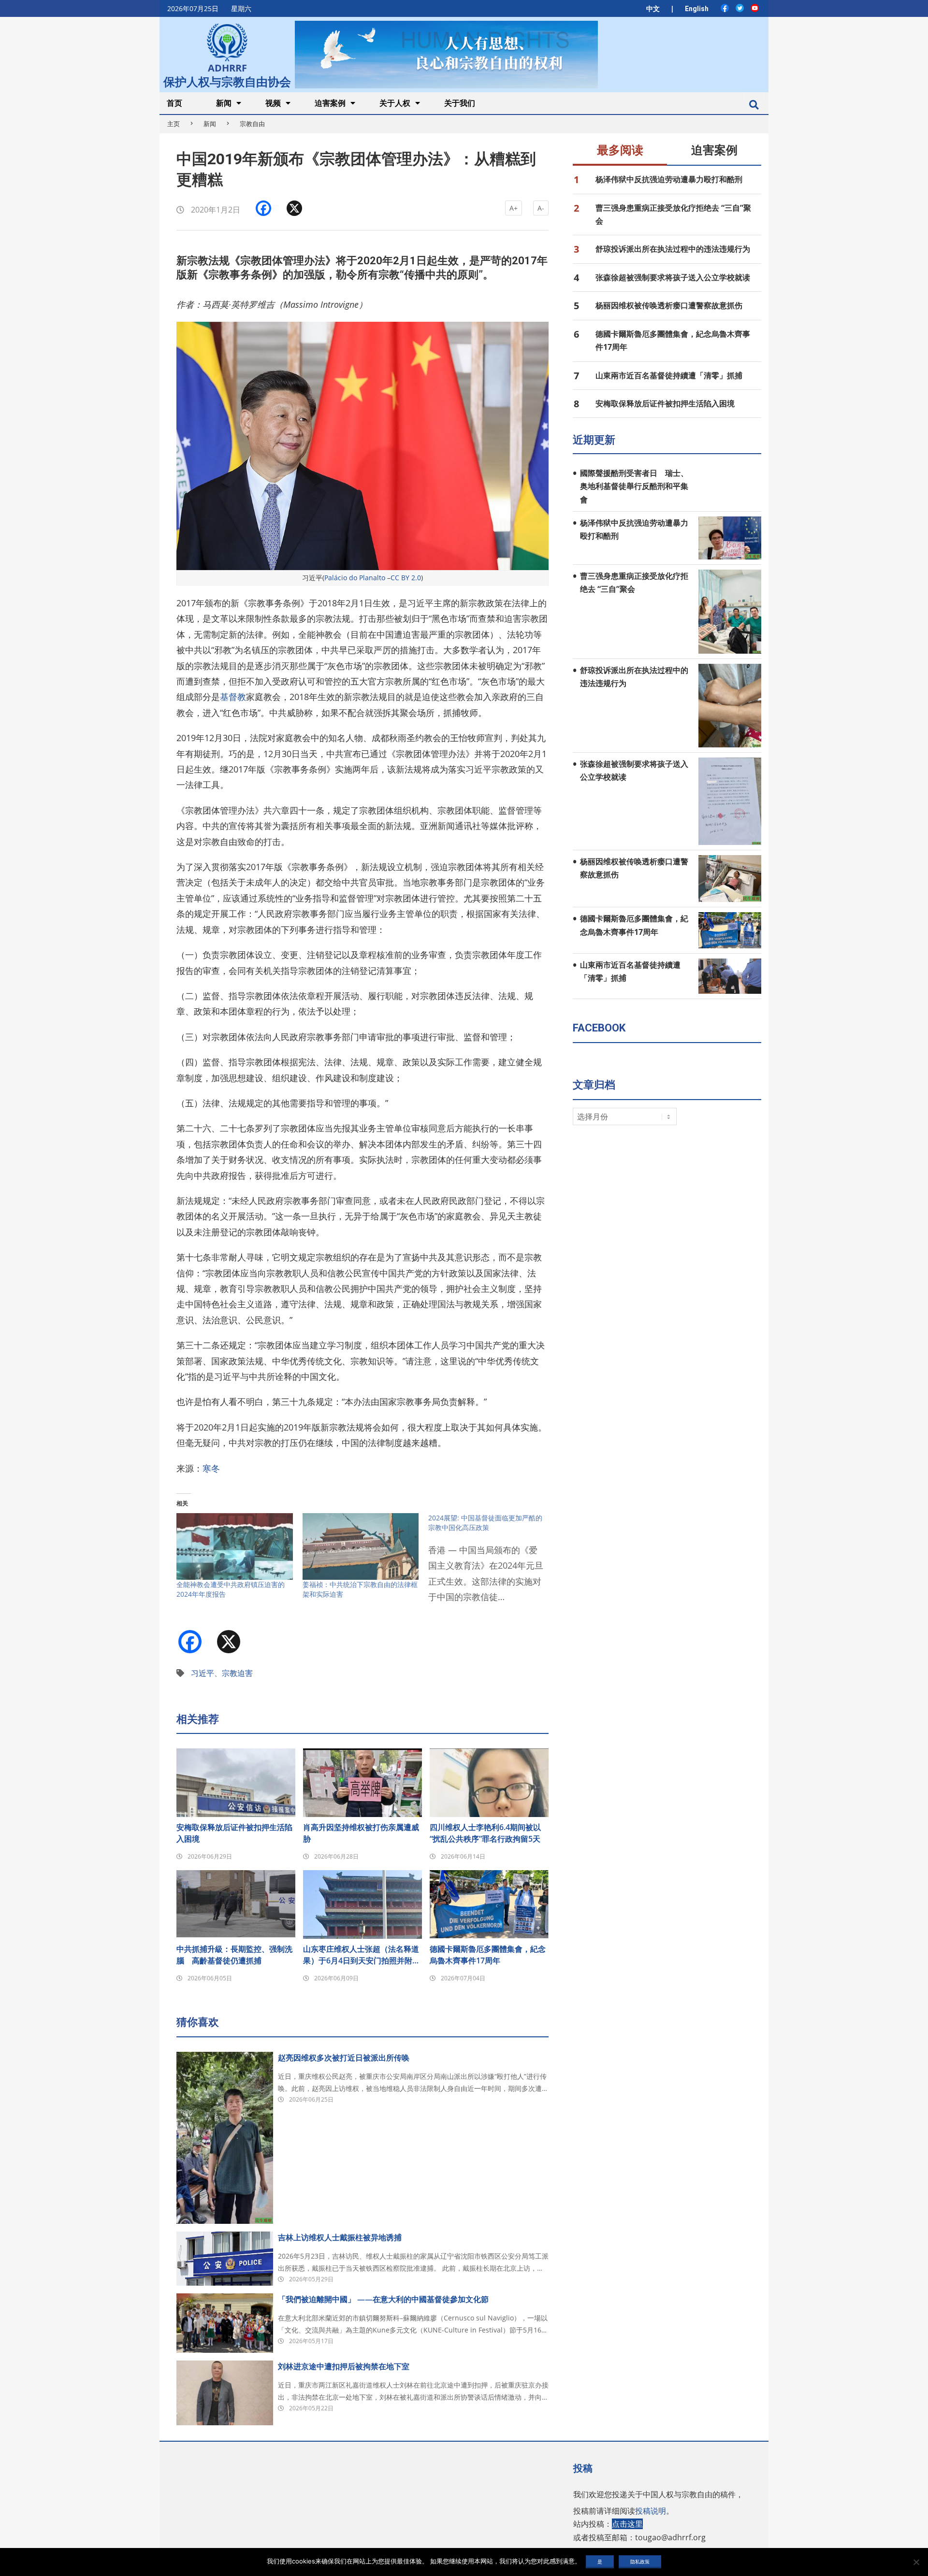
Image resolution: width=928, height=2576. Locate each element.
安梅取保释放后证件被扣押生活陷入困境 (234, 1833)
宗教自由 (252, 124)
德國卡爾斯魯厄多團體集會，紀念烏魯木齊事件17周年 (488, 1955)
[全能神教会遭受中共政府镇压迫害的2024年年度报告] (235, 1546)
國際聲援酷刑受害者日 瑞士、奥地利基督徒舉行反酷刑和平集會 (634, 486)
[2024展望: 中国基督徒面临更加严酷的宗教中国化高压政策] (491, 1564)
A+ (514, 208)
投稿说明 (651, 2511)
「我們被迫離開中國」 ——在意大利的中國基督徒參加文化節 (383, 2299)
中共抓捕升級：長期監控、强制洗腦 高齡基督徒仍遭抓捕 (234, 1955)
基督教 (233, 697)
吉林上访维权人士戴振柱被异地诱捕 (340, 2237)
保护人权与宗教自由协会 (227, 81)
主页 (174, 124)
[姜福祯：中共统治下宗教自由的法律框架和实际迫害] (361, 1546)
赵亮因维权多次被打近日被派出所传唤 (344, 2058)
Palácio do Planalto (355, 578)
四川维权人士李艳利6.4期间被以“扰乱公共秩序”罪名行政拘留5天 (485, 1833)
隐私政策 (640, 2562)
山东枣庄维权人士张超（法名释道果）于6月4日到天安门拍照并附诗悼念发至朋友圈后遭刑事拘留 (362, 1955)
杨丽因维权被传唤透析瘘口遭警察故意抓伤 (669, 305)
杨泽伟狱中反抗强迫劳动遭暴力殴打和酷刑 (669, 179)
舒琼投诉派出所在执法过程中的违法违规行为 (673, 249)
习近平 (203, 1673)
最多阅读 (620, 150)
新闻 (210, 124)
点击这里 (627, 2524)
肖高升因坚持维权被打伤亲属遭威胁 (361, 1833)
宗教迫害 (237, 1673)
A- (541, 208)
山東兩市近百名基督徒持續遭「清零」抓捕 (669, 375)
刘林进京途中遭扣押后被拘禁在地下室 (344, 2366)
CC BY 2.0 (406, 578)
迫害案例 (714, 150)
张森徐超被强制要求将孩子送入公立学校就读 (673, 277)
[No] (916, 2562)
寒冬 (211, 1468)
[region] (446, 54)
